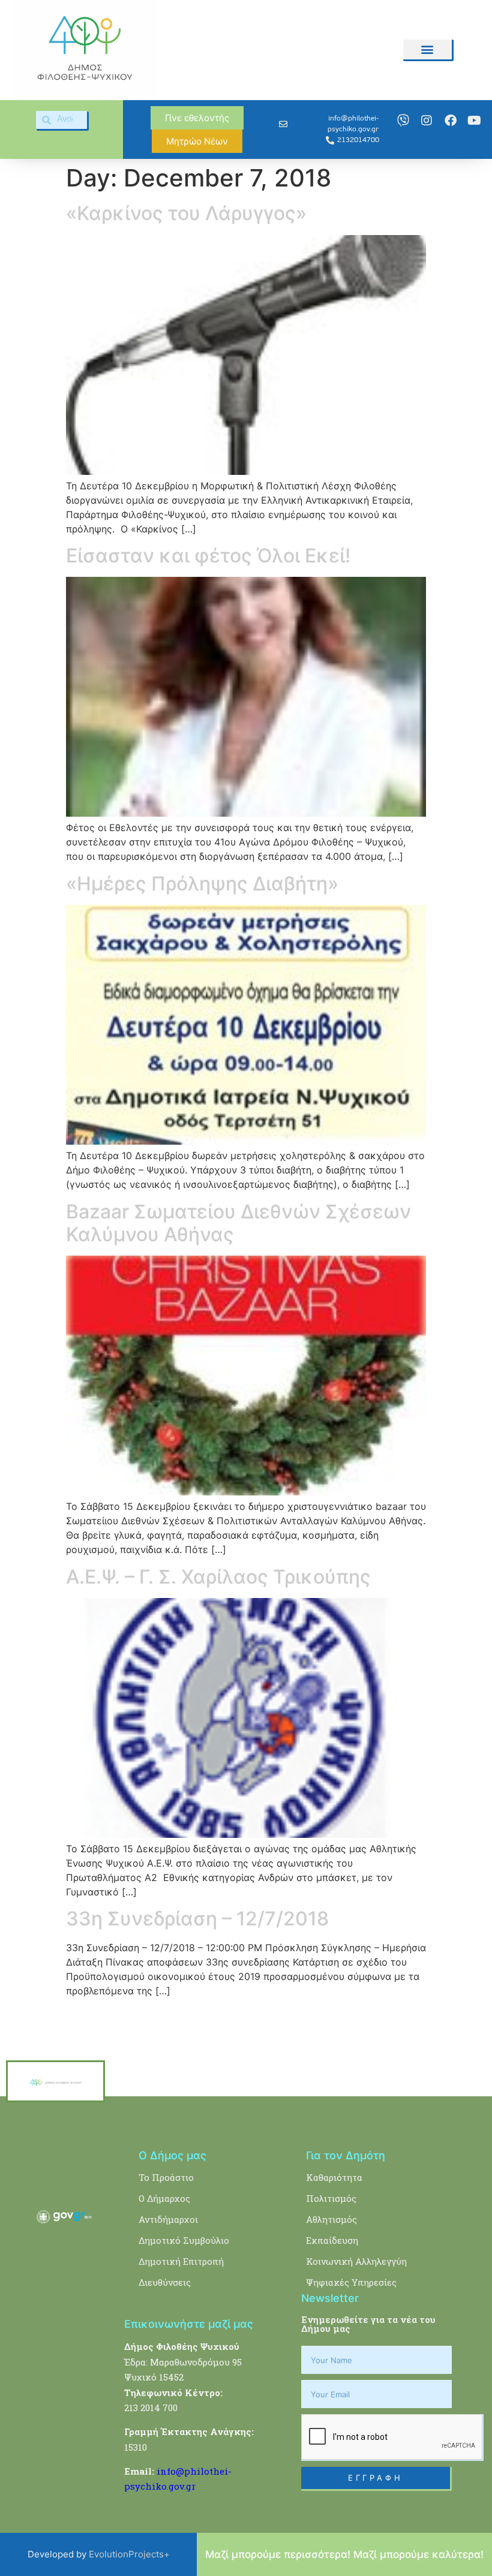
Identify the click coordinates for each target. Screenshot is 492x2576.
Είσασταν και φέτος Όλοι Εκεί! (208, 556)
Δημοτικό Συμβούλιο (184, 2240)
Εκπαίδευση (332, 2240)
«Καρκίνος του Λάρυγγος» (186, 213)
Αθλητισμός (331, 2219)
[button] (427, 49)
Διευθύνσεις (165, 2282)
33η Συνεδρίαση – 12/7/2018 (197, 1919)
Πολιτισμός (331, 2198)
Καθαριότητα (334, 2177)
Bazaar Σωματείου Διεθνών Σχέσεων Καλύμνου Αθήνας (238, 1223)
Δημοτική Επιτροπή (181, 2261)
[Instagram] (427, 121)
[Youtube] (474, 121)
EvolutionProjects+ (129, 2554)
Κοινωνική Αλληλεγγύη (356, 2261)
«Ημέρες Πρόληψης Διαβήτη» (202, 884)
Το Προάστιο (166, 2177)
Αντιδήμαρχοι (168, 2219)
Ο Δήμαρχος (164, 2198)
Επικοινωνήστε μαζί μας (189, 2324)
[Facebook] (451, 121)
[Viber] (403, 121)
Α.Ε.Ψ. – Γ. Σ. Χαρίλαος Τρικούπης (218, 1577)
